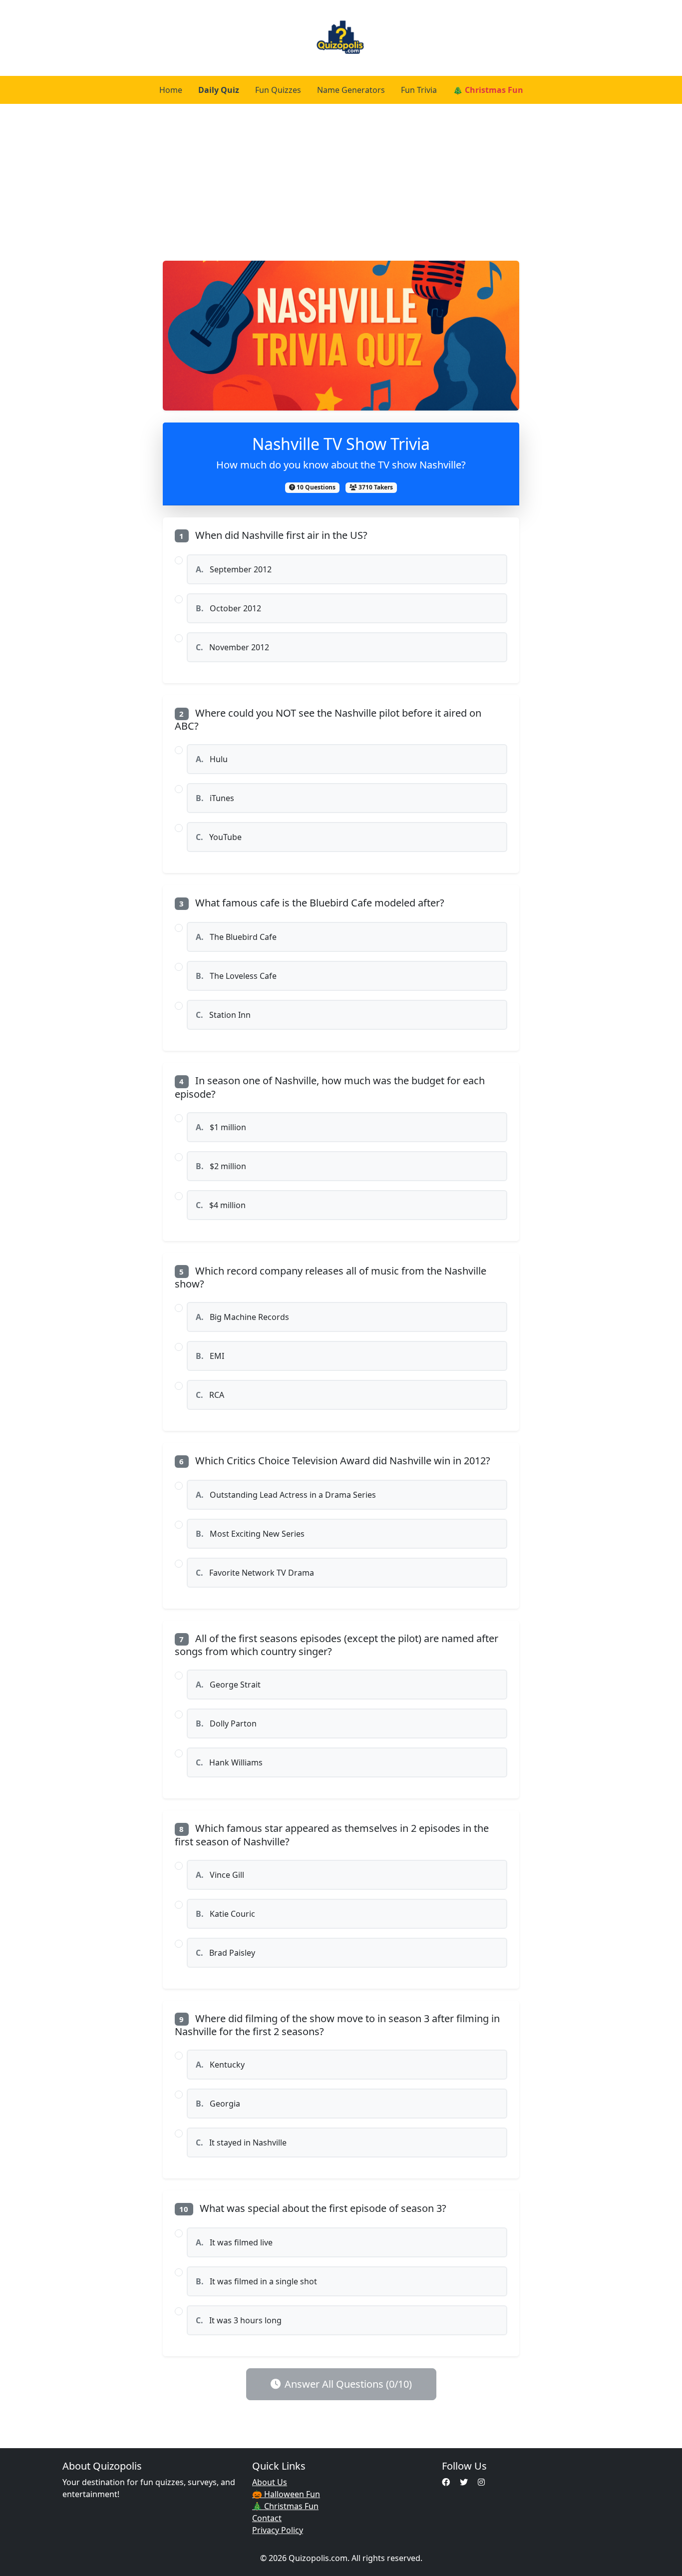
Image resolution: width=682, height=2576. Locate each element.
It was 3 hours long (239, 2320)
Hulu (212, 759)
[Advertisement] (341, 179)
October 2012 (228, 608)
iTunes (215, 798)
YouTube (219, 837)
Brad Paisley (225, 1953)
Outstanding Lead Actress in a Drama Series (286, 1495)
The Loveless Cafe (236, 976)
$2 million (221, 1166)
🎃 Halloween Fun (286, 2494)
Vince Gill (220, 1875)
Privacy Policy (278, 2530)
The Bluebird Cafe (236, 937)
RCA (210, 1395)
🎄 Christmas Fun (488, 90)
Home (171, 90)
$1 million (221, 1127)
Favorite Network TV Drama (255, 1573)
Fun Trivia (419, 90)
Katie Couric (225, 1914)
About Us (270, 2482)
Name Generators (351, 90)
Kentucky (220, 2065)
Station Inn (223, 1015)
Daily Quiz (219, 90)
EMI (210, 1356)
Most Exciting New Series (250, 1534)
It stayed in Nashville (241, 2143)
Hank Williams (229, 1762)
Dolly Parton (226, 1723)
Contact (267, 2518)
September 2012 (234, 569)
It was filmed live (234, 2242)
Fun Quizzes (278, 90)
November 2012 (232, 647)
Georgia (218, 2104)
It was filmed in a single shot (256, 2281)
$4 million (221, 1205)
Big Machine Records (242, 1317)
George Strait (228, 1685)
